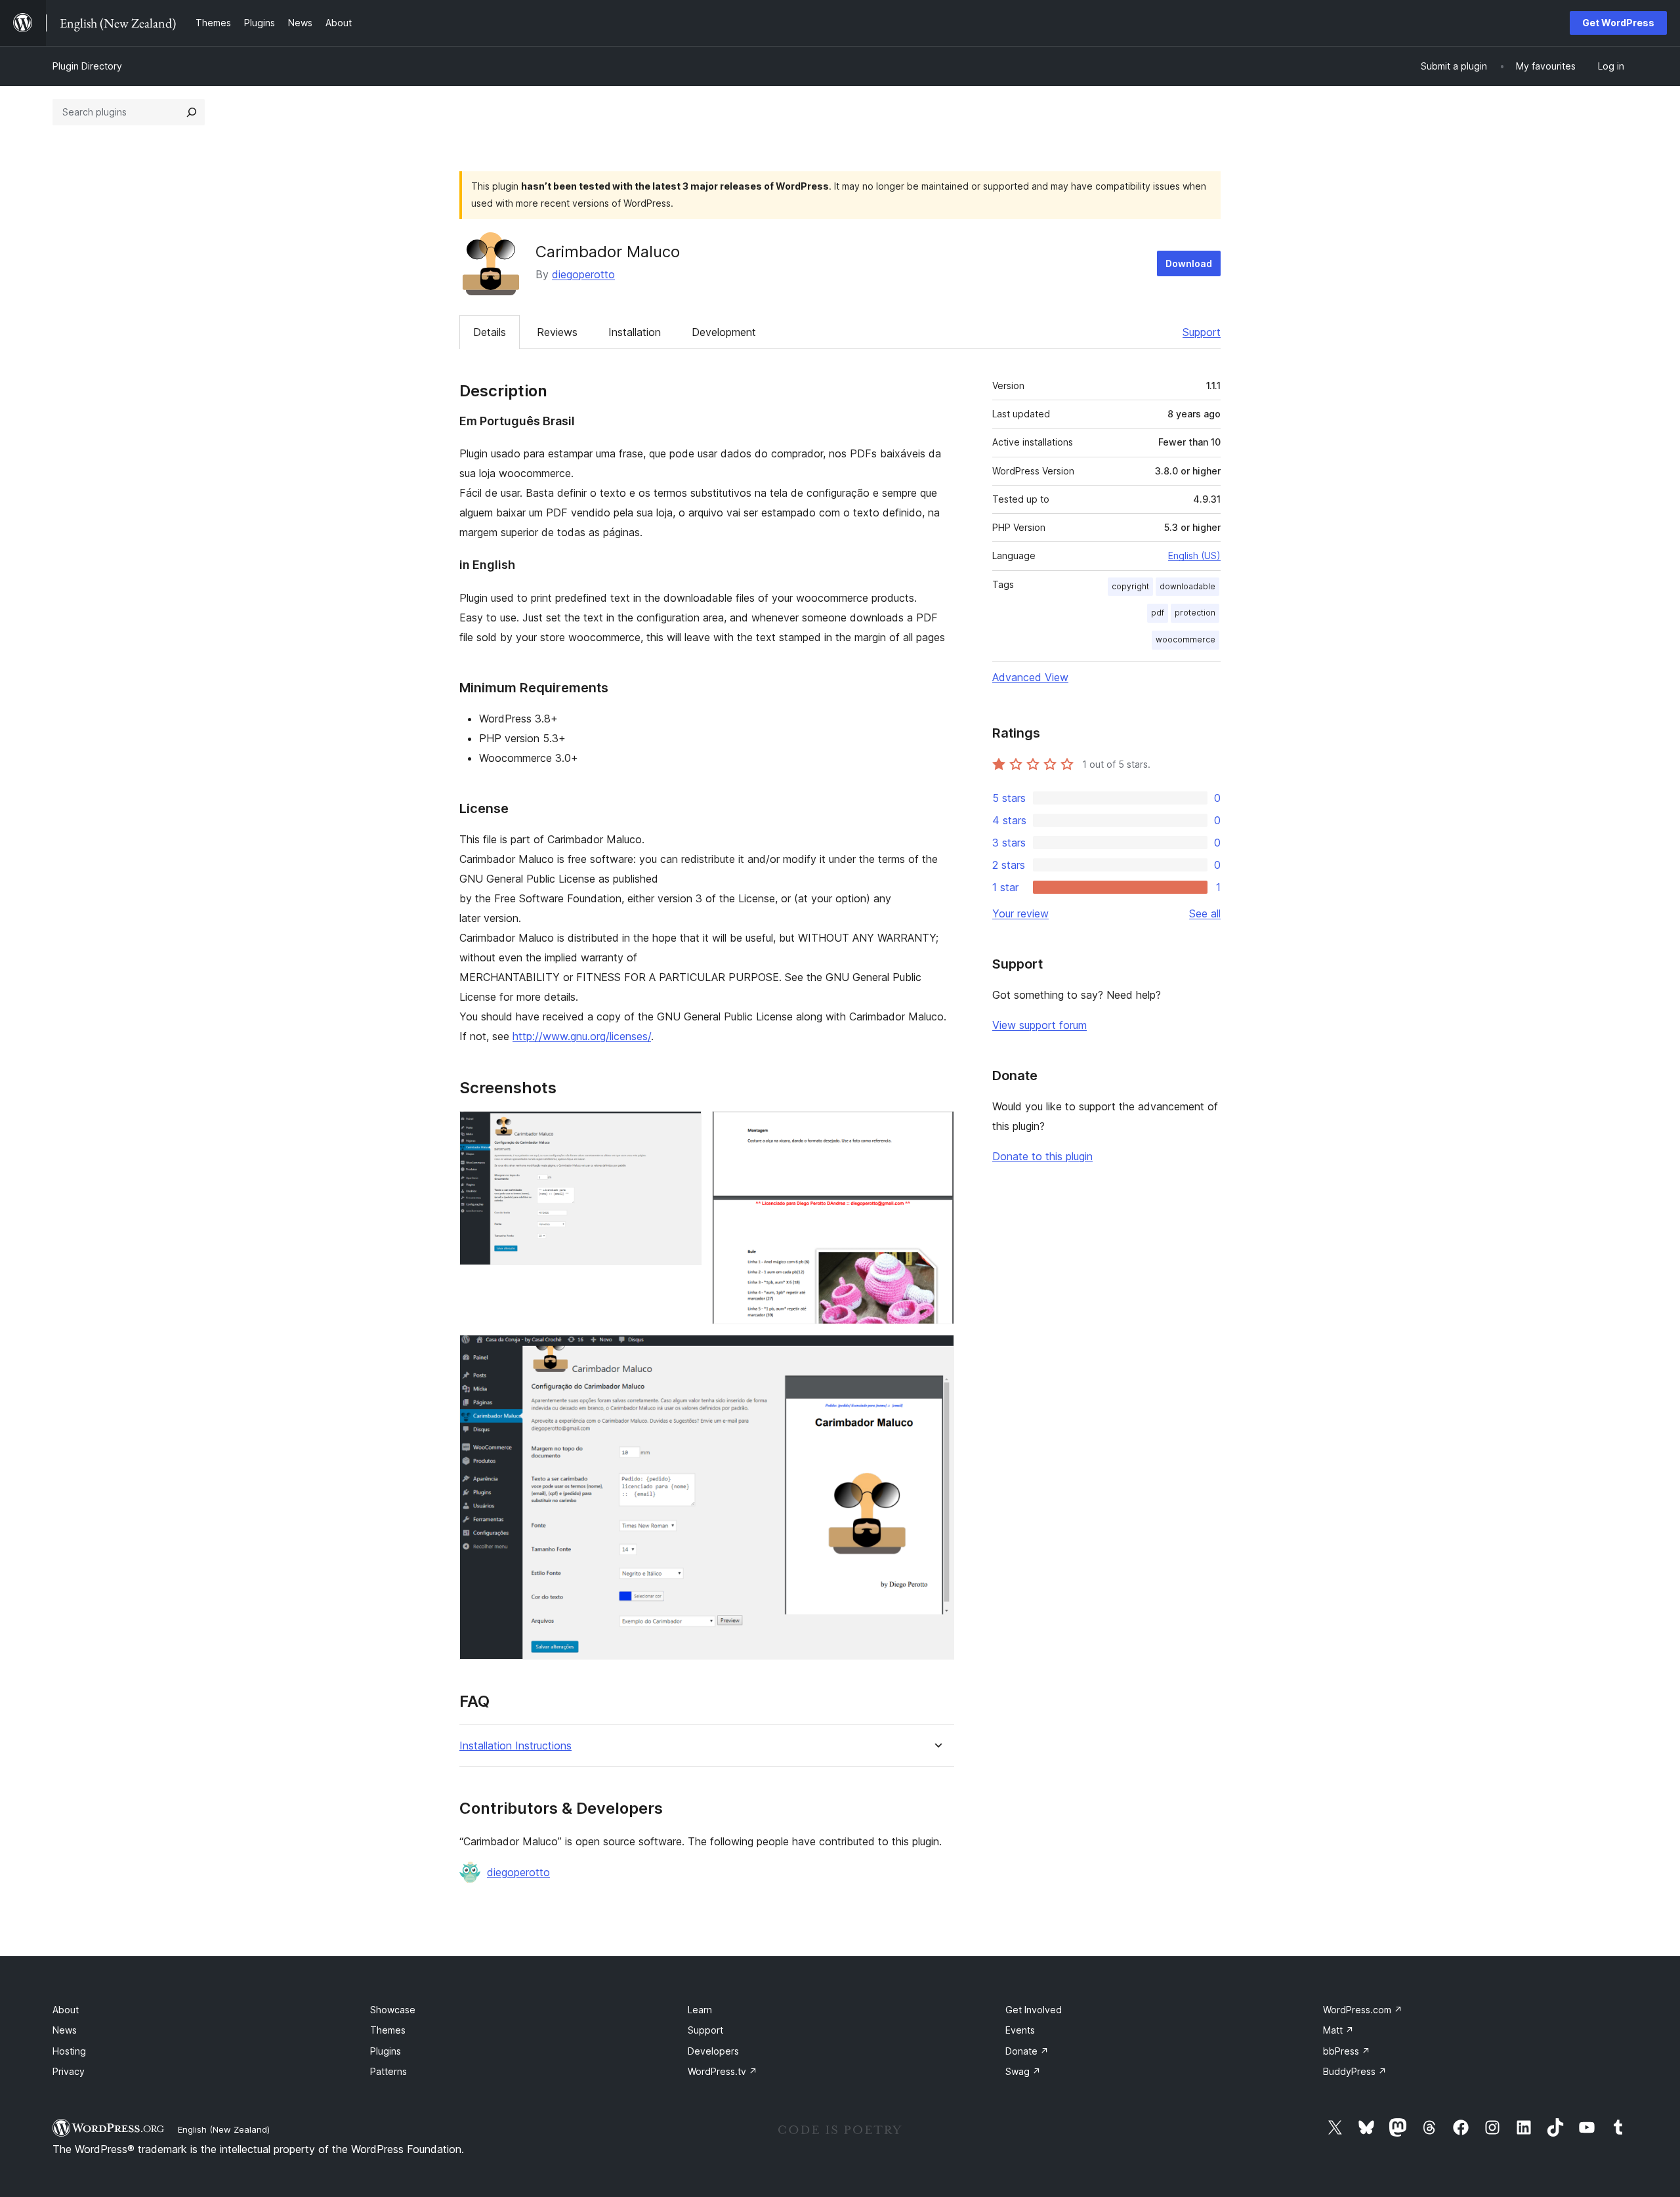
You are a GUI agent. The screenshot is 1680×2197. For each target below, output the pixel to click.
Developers (713, 2051)
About (66, 2010)
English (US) (1194, 555)
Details (490, 332)
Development (724, 332)
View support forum (1039, 1025)
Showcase (393, 2010)
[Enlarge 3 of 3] (936, 1352)
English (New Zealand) (224, 2129)
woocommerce (1186, 639)
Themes (388, 2030)
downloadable (1187, 586)
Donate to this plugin (1042, 1156)
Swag (1023, 2071)
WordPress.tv (723, 2071)
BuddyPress (1355, 2071)
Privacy (69, 2071)
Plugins (386, 2051)
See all (1205, 913)
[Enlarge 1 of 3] (684, 1129)
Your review (1020, 913)
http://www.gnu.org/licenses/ (582, 1036)
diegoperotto (583, 274)
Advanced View (1030, 677)
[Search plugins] (192, 112)
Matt (1338, 2030)
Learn (700, 2010)
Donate (1027, 2051)
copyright (1130, 586)
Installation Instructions (515, 1746)
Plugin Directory (87, 66)
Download (1189, 263)
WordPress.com (1363, 2010)
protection (1195, 613)
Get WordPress (1618, 23)
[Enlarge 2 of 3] (936, 1129)
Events (1020, 2030)
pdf (1158, 613)
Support (1202, 332)
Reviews (557, 332)
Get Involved (1034, 2010)
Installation (635, 332)
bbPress (1347, 2051)
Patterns (388, 2071)
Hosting (69, 2051)
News (65, 2030)
